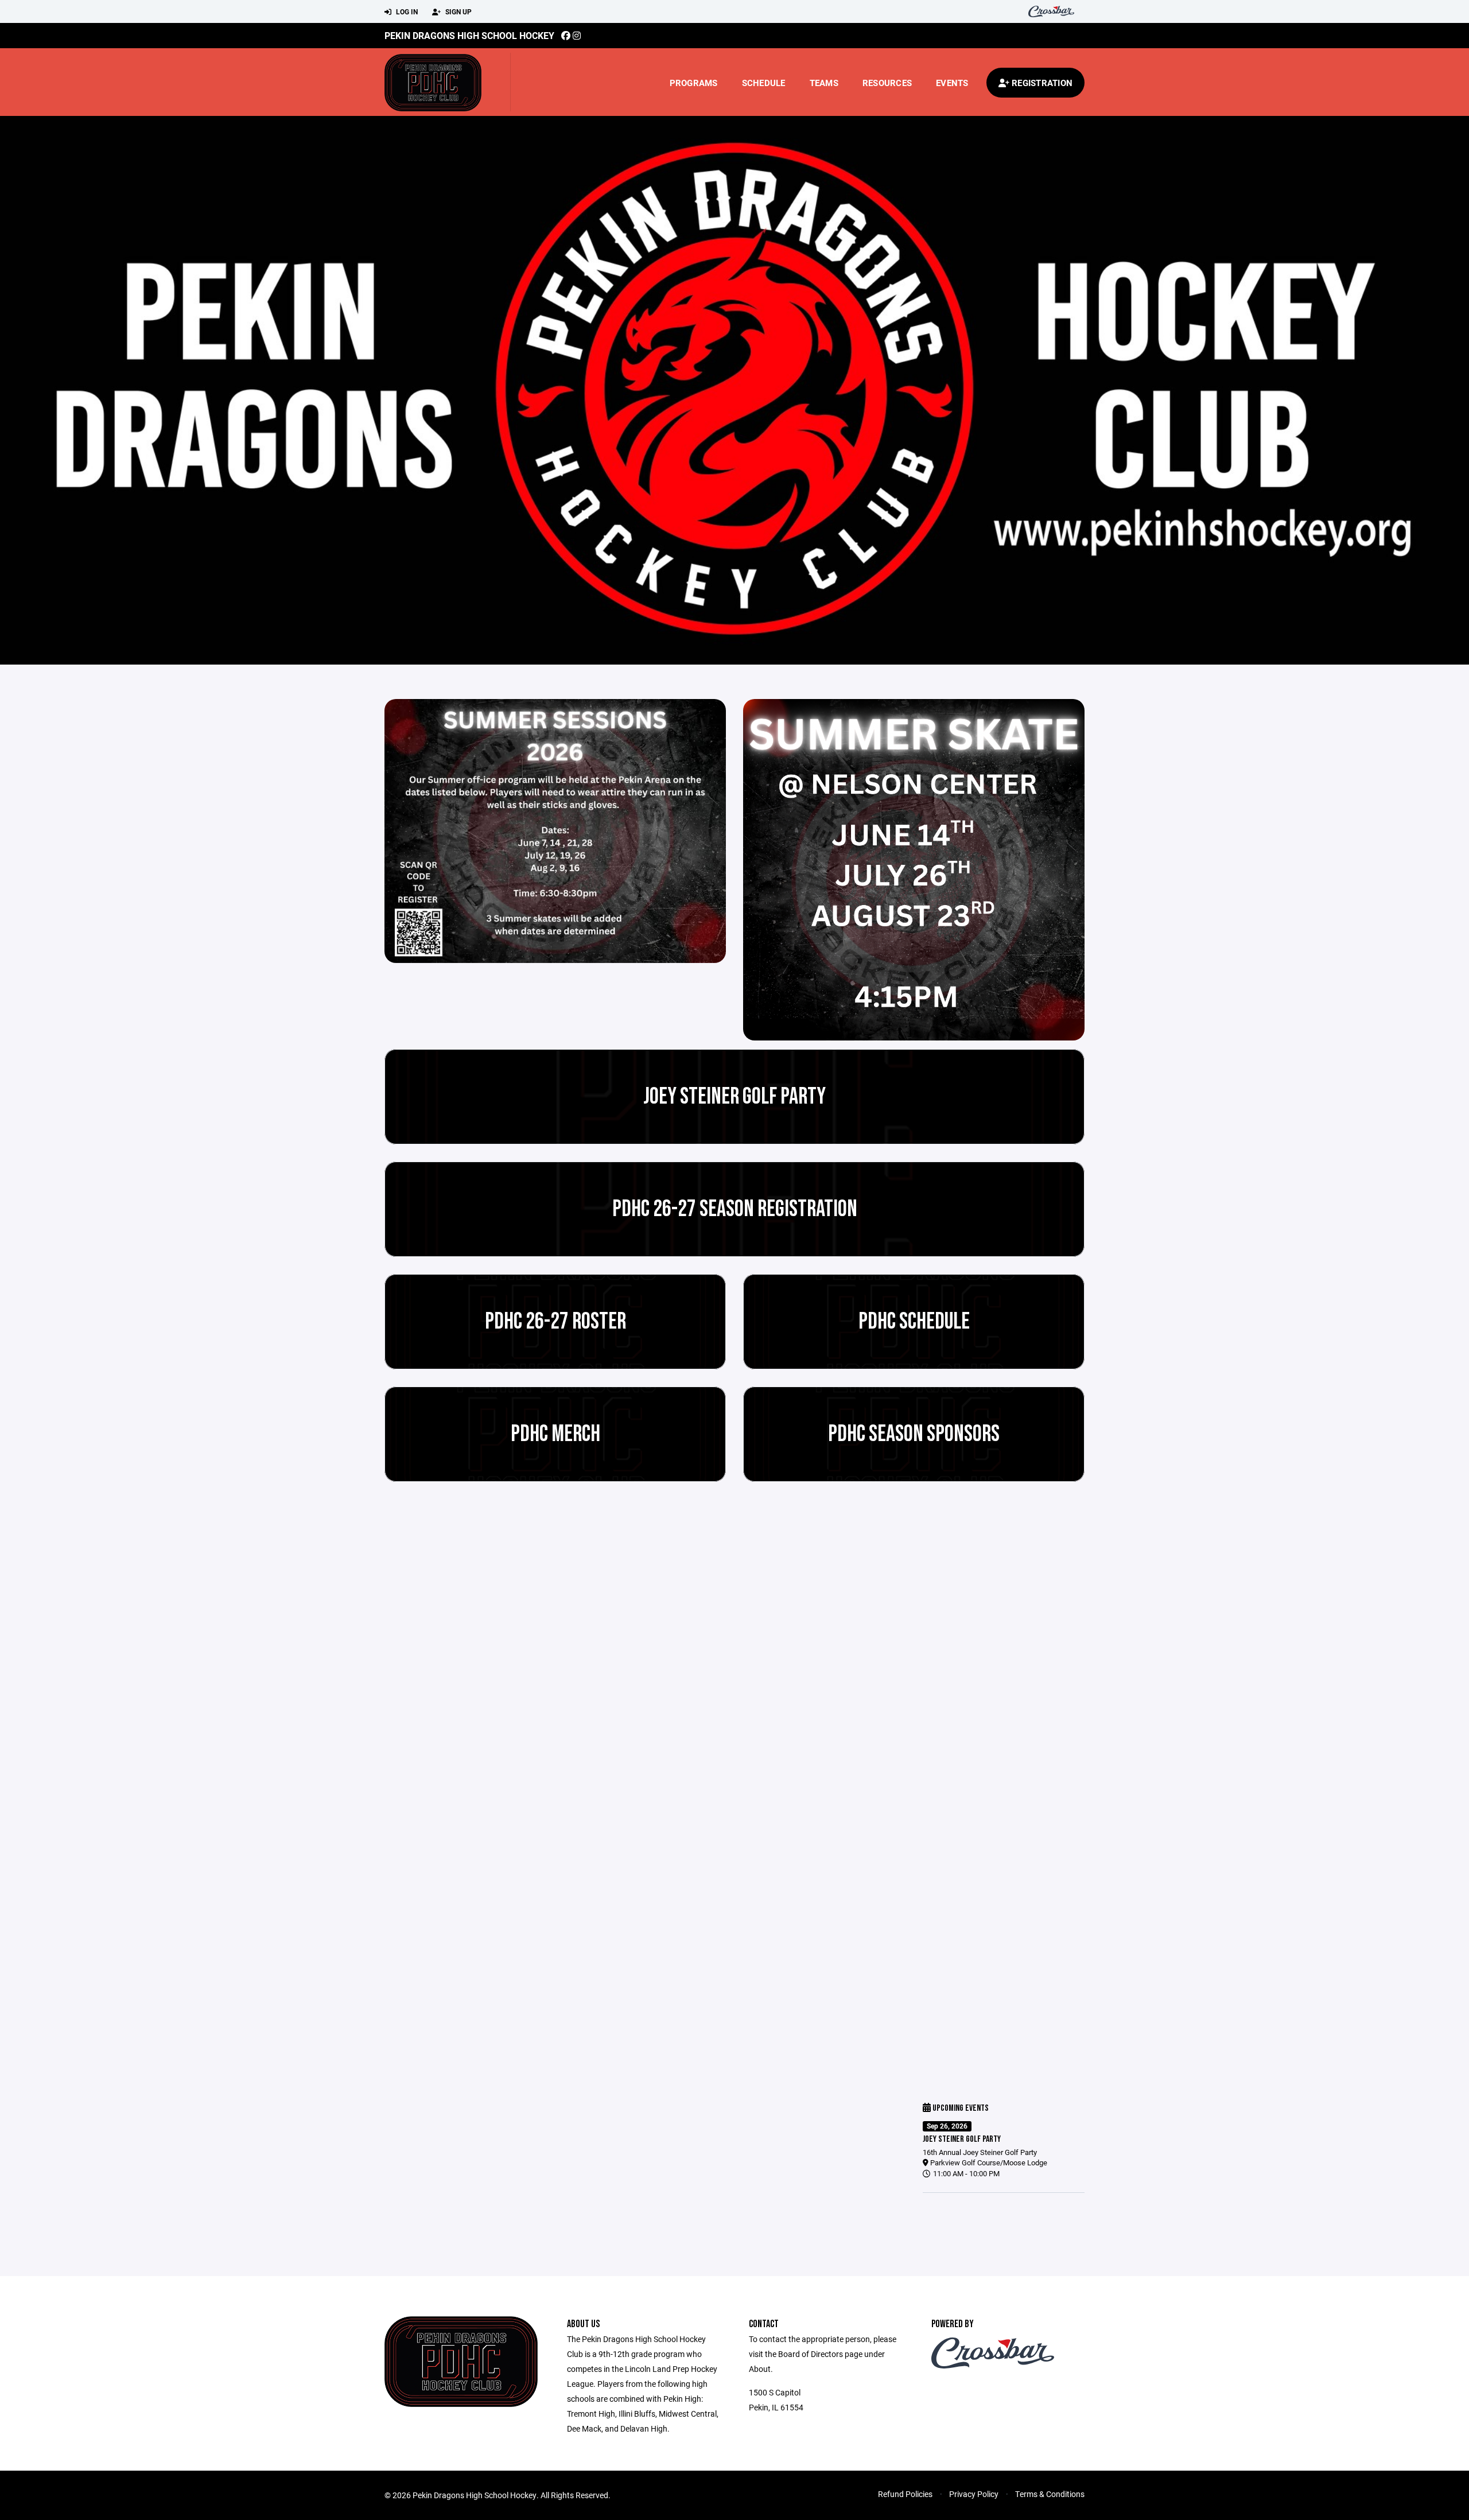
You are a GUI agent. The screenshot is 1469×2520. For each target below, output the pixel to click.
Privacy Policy (974, 2494)
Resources (887, 83)
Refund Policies (905, 2494)
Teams (824, 83)
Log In (406, 11)
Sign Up (458, 11)
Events (952, 83)
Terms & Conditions (1050, 2494)
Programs (694, 83)
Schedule (764, 83)
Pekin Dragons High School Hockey (469, 35)
